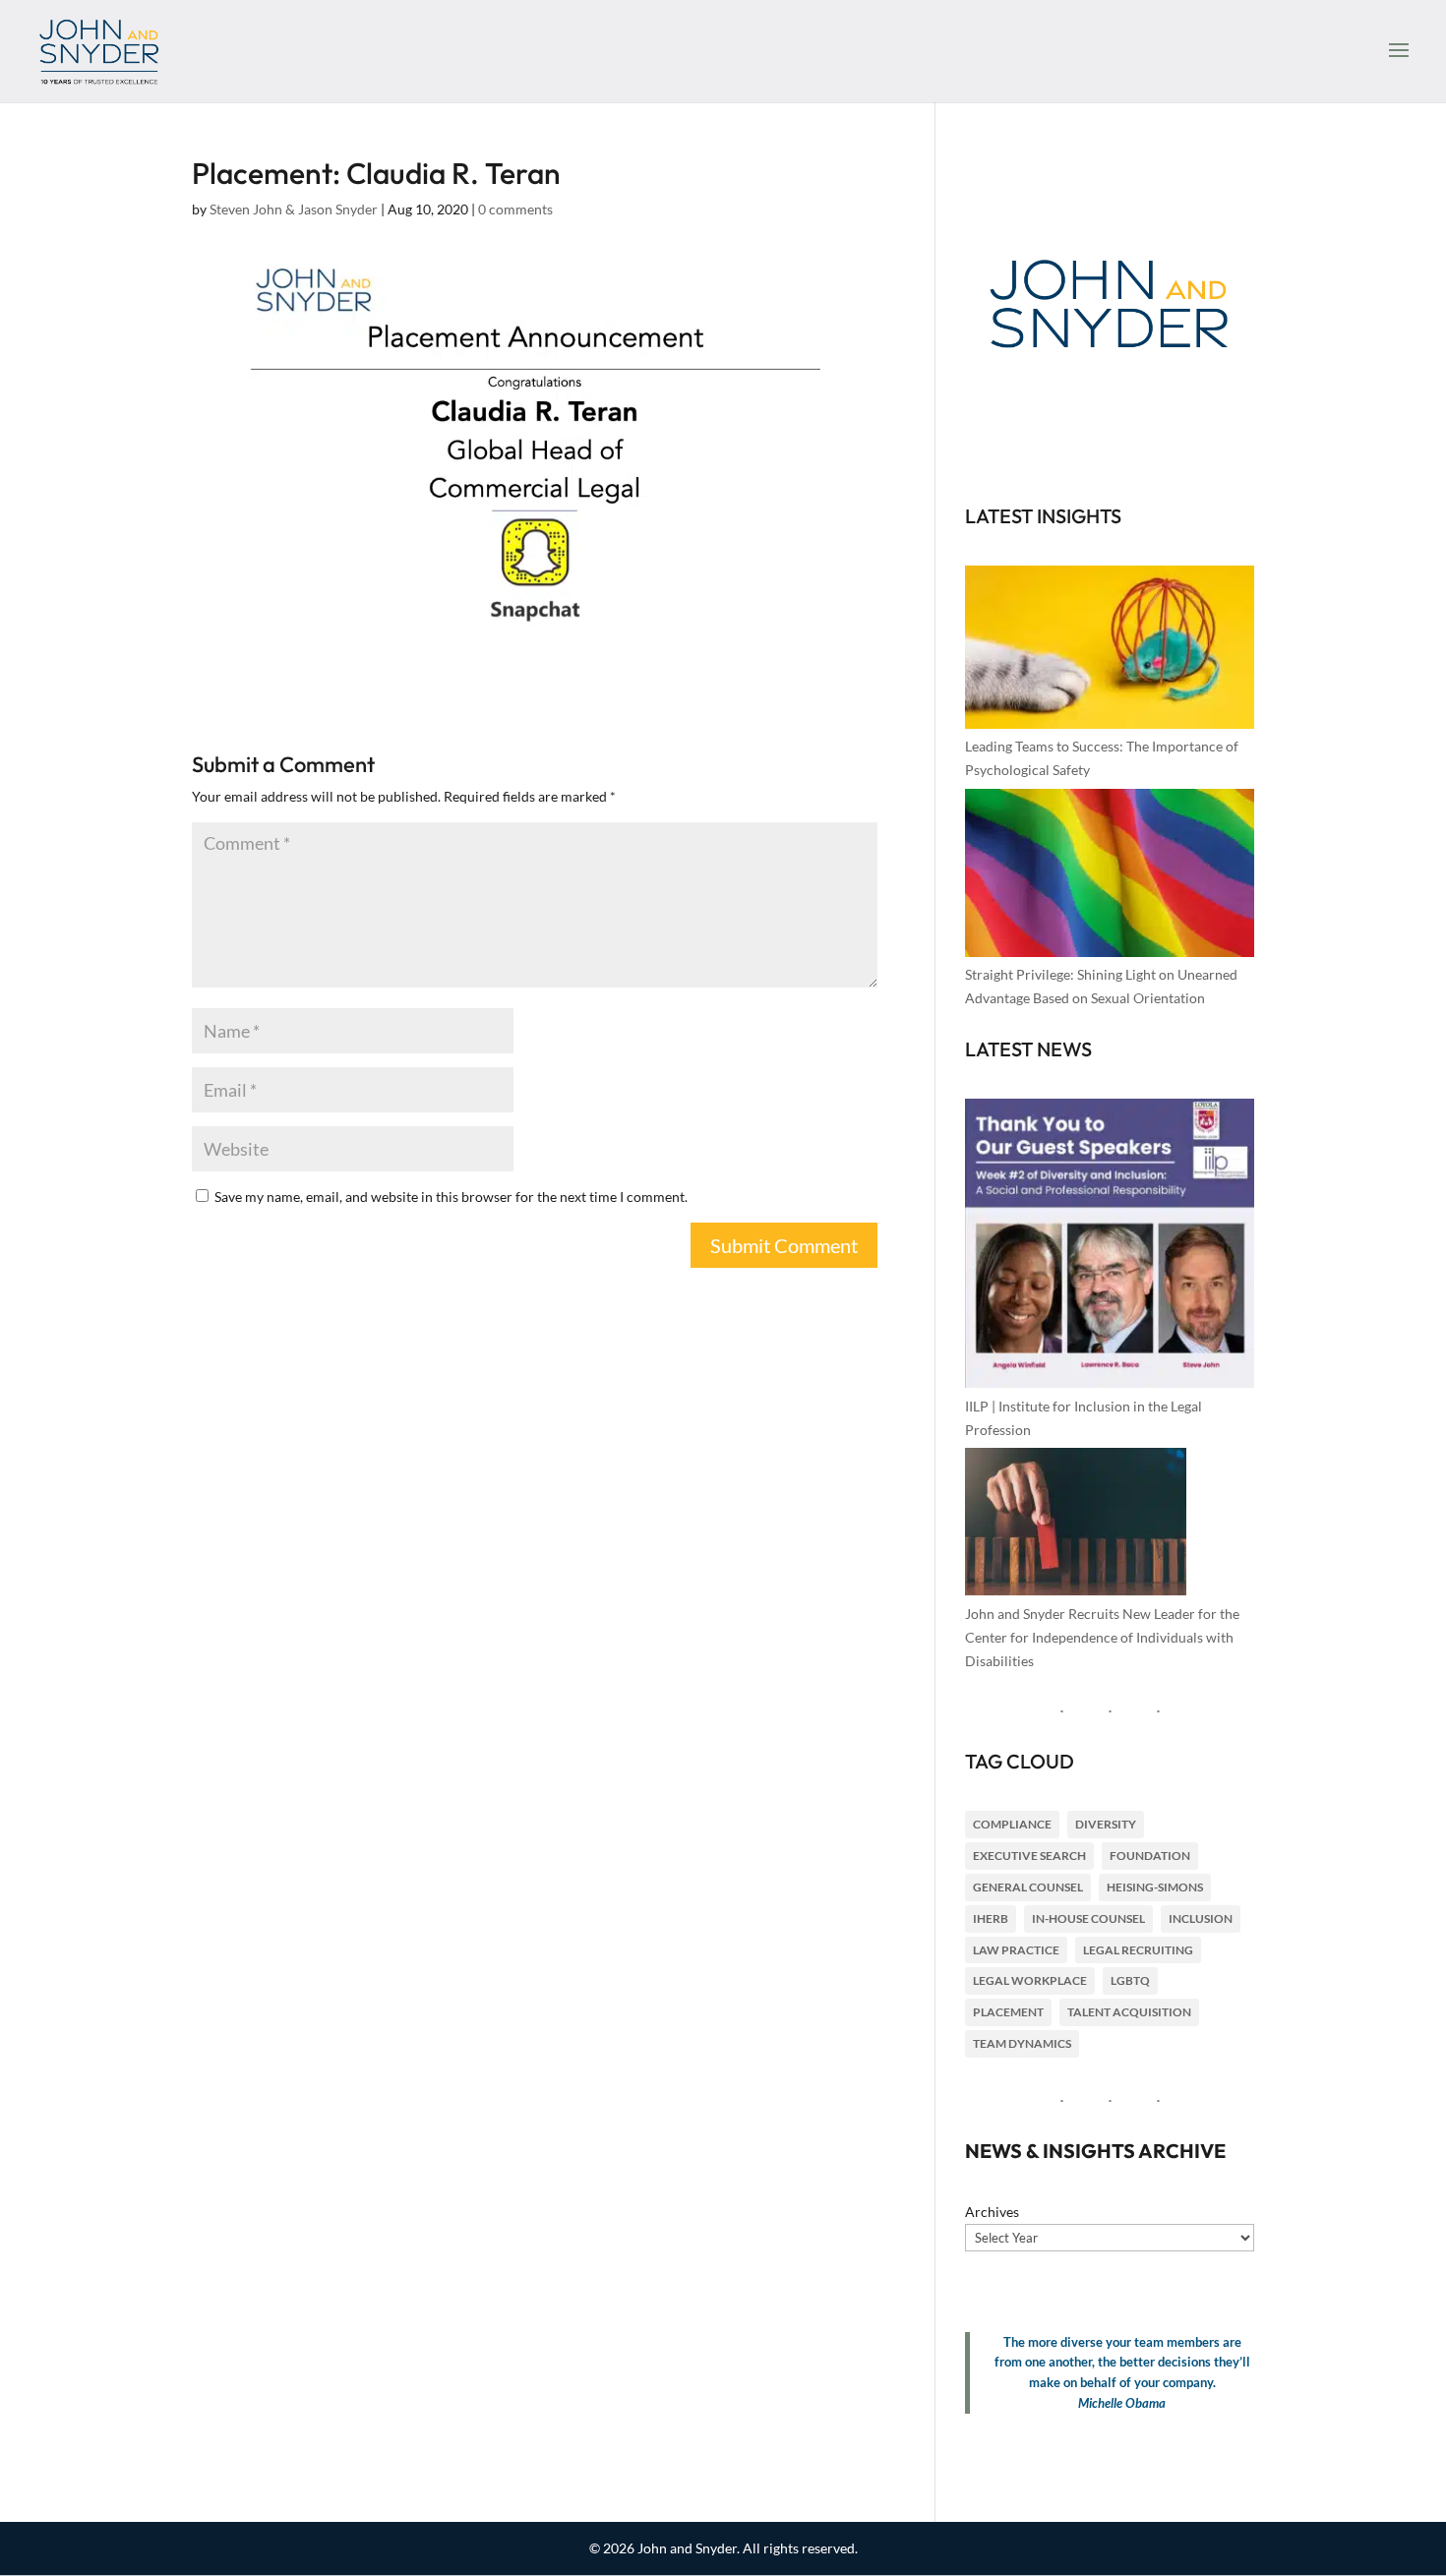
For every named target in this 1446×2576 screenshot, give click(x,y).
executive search (1029, 1856)
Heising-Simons (1155, 1887)
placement (1008, 2012)
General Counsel (1028, 1887)
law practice (1016, 1950)
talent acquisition (1129, 2012)
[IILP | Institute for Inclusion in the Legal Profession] (1110, 1247)
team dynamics (1022, 2043)
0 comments (515, 209)
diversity (1106, 1824)
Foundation (1150, 1856)
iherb (991, 1918)
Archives (992, 2212)
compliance (1012, 1824)
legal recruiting (1138, 1950)
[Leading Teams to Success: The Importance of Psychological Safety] (1110, 650)
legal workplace (1030, 1980)
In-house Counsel (1088, 1918)
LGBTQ (1130, 1980)
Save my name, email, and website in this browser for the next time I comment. (451, 1197)
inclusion (1201, 1918)
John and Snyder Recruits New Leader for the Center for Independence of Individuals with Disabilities (1102, 1637)
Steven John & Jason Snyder (294, 209)
